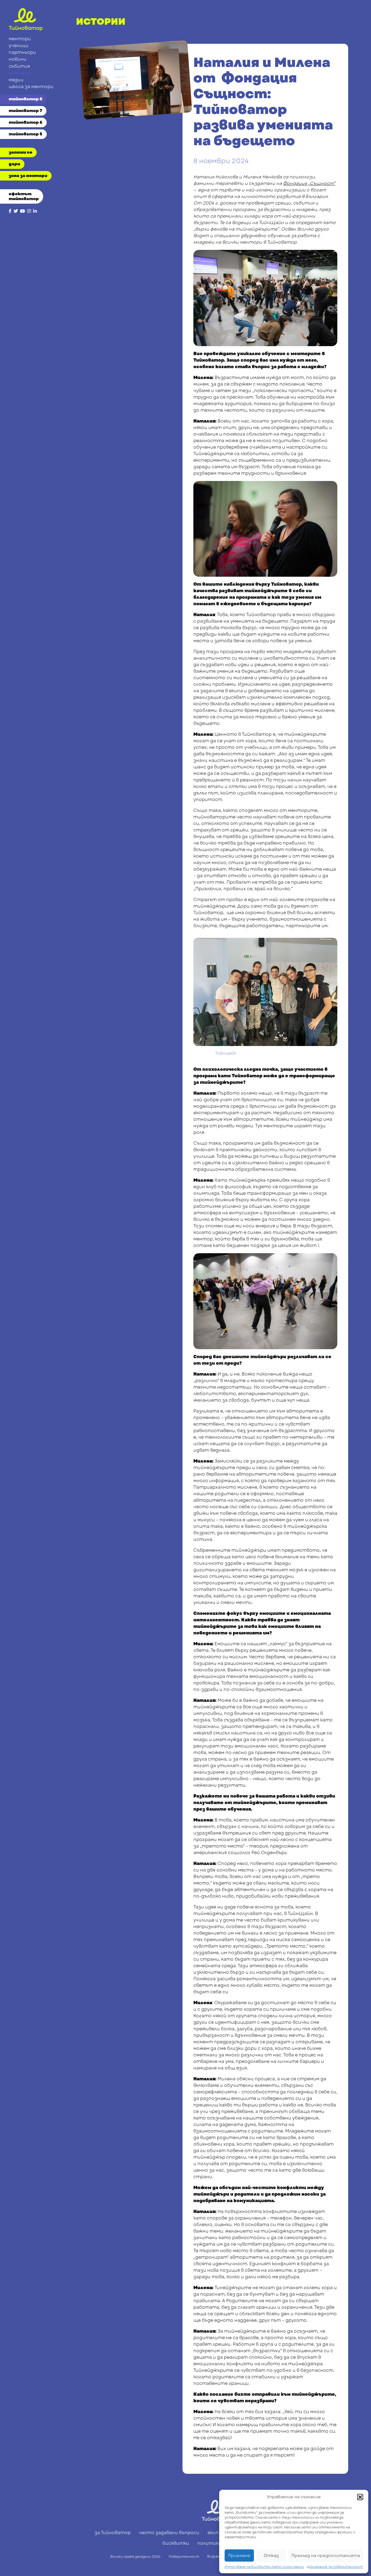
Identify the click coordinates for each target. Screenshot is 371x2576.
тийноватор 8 (26, 99)
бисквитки (176, 2543)
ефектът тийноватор (24, 196)
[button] (360, 2497)
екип (213, 2533)
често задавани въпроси (169, 2533)
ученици (19, 46)
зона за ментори (28, 176)
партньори (22, 52)
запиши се (21, 152)
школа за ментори (31, 87)
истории (20, 73)
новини (18, 59)
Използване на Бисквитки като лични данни (264, 2567)
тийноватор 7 (25, 111)
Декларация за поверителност (335, 2567)
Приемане (239, 2556)
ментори (20, 39)
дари (14, 164)
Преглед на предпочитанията (326, 2556)
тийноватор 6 (26, 122)
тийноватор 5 (26, 134)
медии (16, 80)
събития (19, 66)
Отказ (271, 2556)
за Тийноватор (113, 2533)
